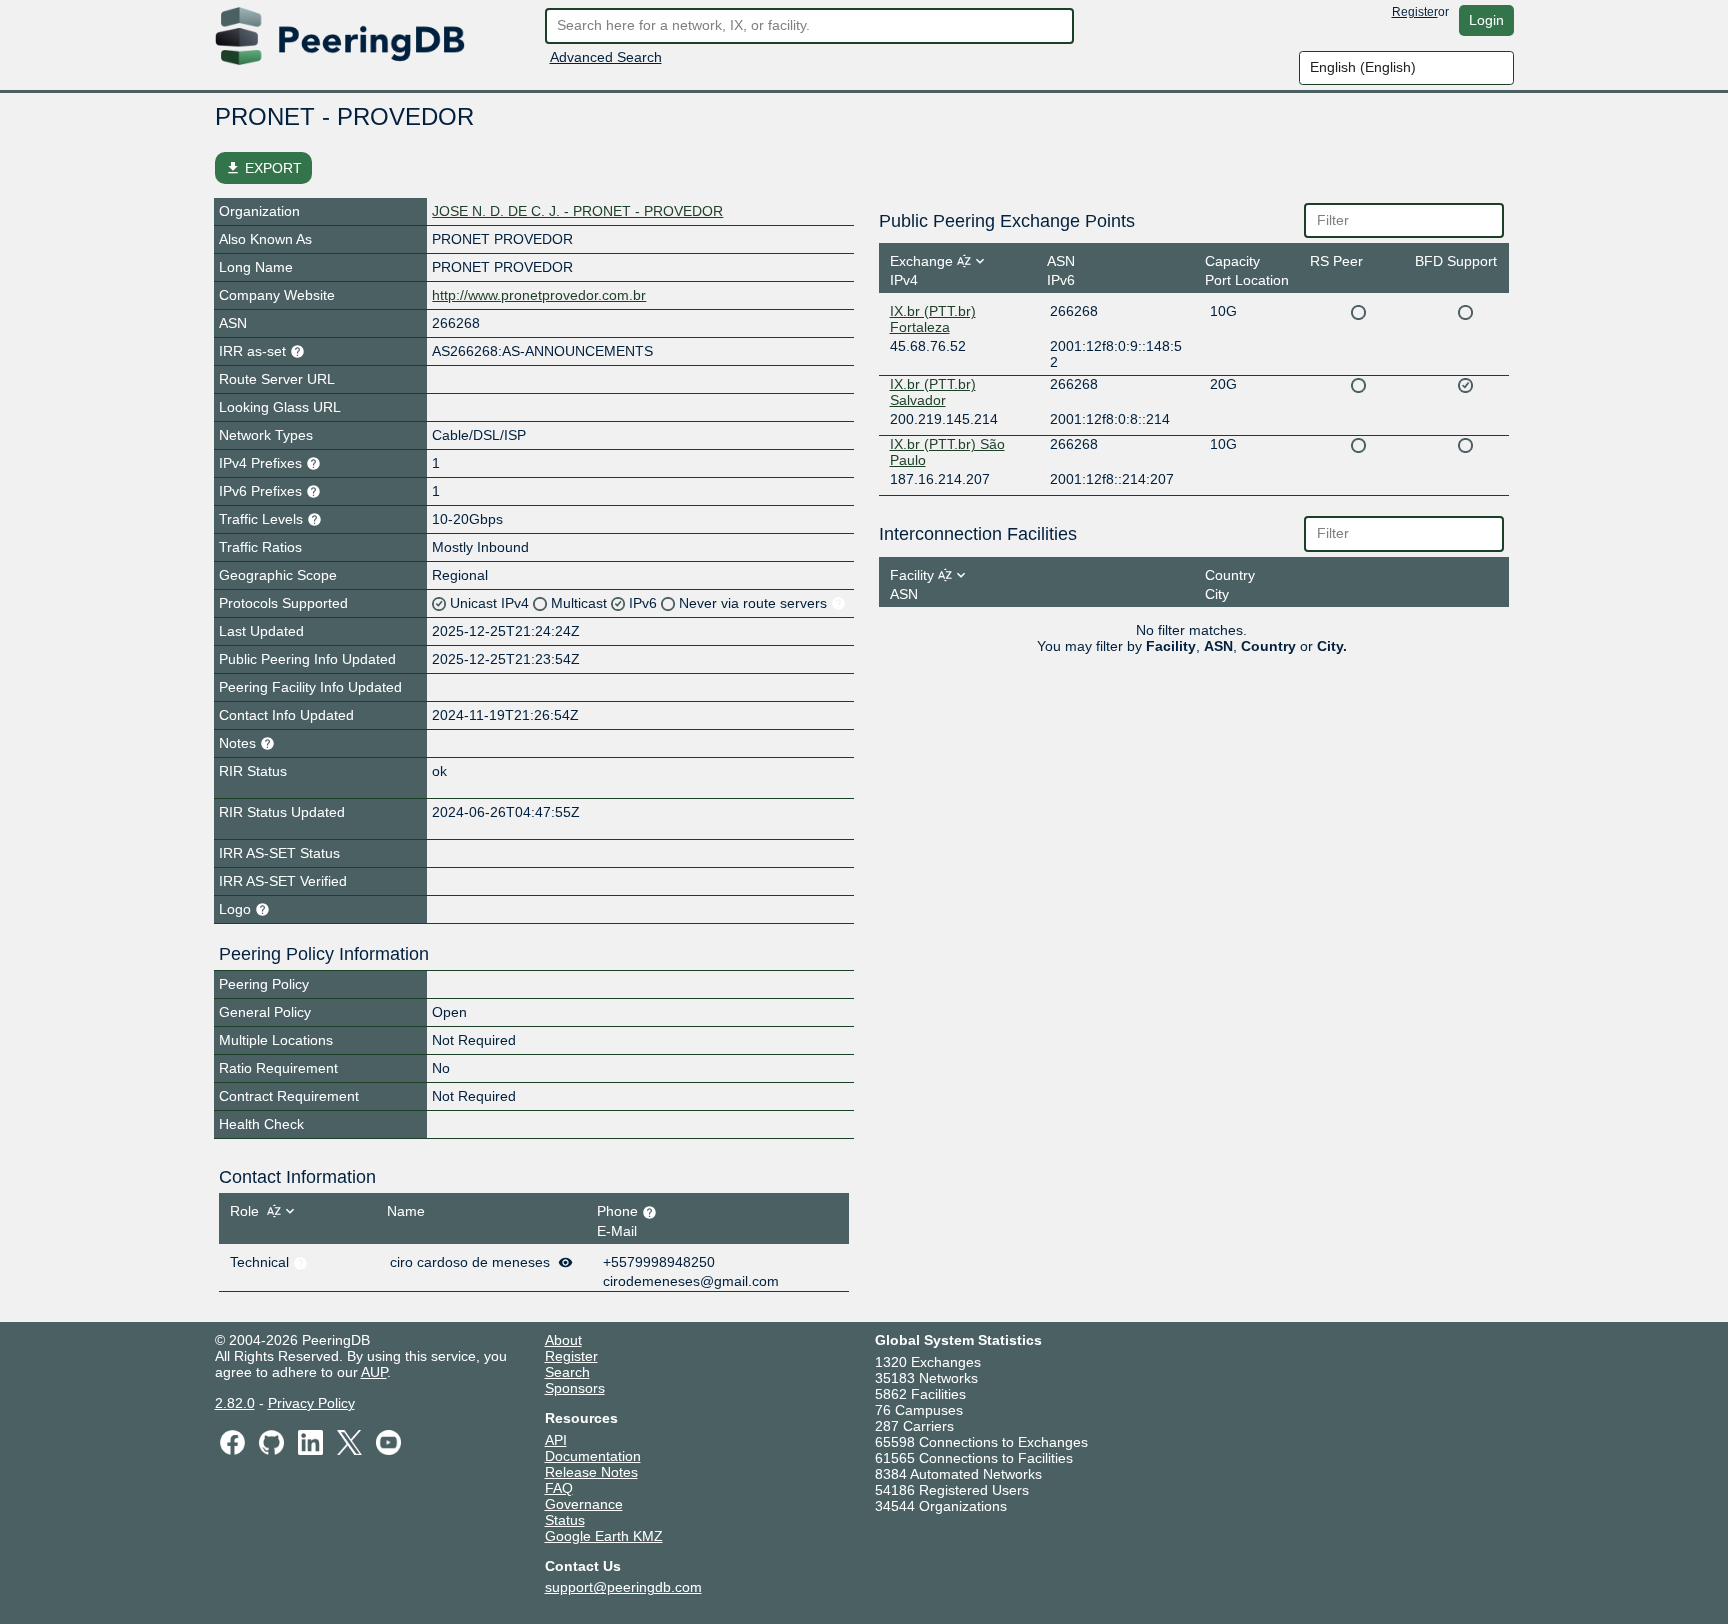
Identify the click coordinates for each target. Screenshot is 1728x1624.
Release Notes (591, 1472)
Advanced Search (606, 57)
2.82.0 (235, 1403)
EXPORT (263, 168)
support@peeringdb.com (623, 1587)
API (556, 1440)
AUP (374, 1372)
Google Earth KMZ (604, 1536)
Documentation (593, 1456)
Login (1486, 20)
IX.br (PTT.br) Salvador (933, 392)
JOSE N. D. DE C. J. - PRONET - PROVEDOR (577, 211)
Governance (584, 1504)
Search (567, 1372)
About (563, 1340)
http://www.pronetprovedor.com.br (539, 295)
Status (565, 1520)
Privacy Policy (311, 1403)
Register (1415, 12)
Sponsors (575, 1388)
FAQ (559, 1488)
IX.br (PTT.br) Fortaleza (933, 319)
